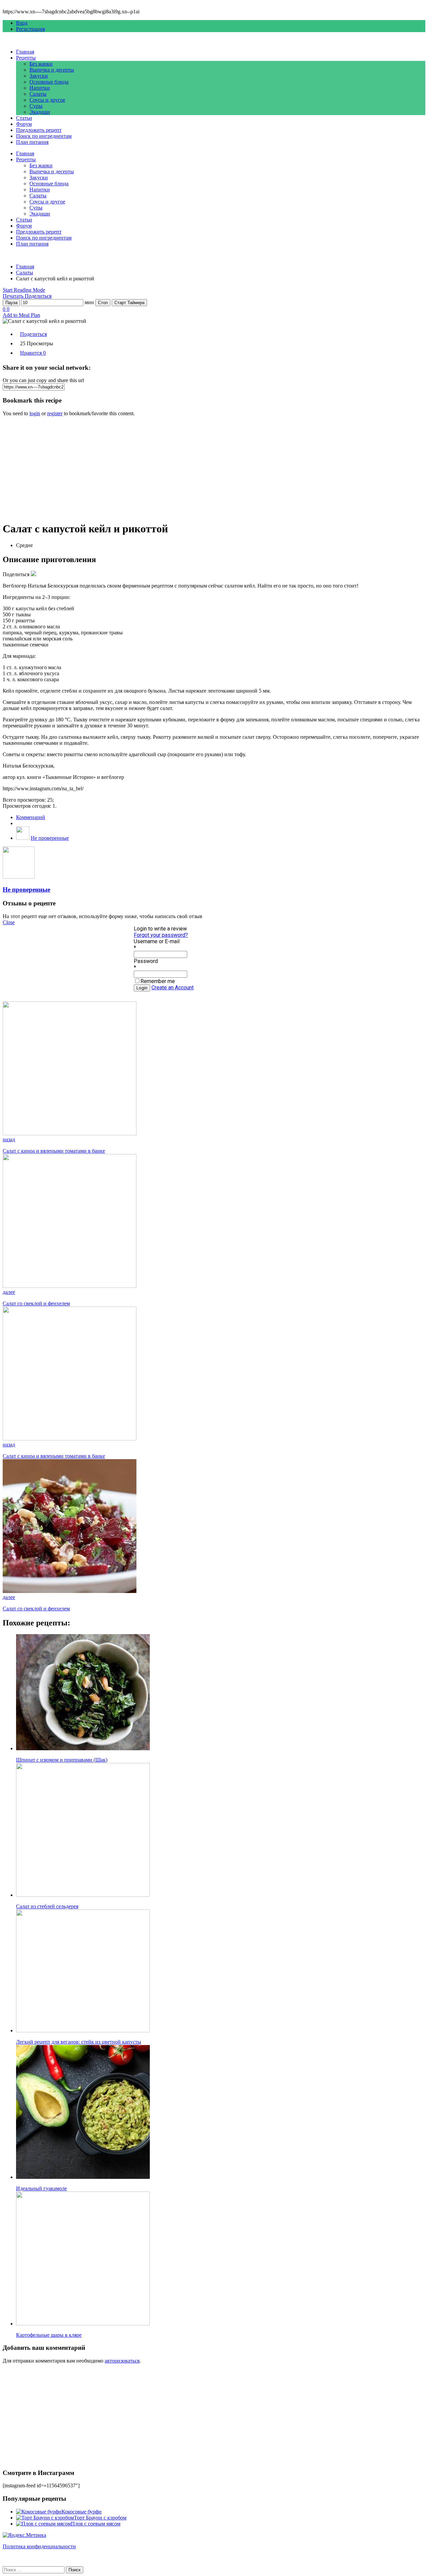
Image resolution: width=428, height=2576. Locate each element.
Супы (36, 106)
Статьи (24, 118)
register (55, 413)
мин (89, 302)
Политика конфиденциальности (39, 2546)
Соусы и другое (47, 100)
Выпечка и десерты (52, 70)
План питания (32, 142)
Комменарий (31, 817)
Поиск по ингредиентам (44, 136)
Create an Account (173, 988)
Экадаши (40, 112)
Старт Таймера (129, 303)
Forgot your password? (161, 935)
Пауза (11, 303)
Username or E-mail (157, 941)
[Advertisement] (203, 469)
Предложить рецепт (39, 130)
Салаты (38, 94)
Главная (25, 52)
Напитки (40, 88)
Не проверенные (50, 838)
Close (9, 922)
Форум (24, 124)
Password (146, 961)
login (35, 413)
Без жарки (41, 64)
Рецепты (26, 58)
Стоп (103, 303)
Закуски (39, 76)
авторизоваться (122, 2361)
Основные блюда (49, 82)
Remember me (158, 981)
